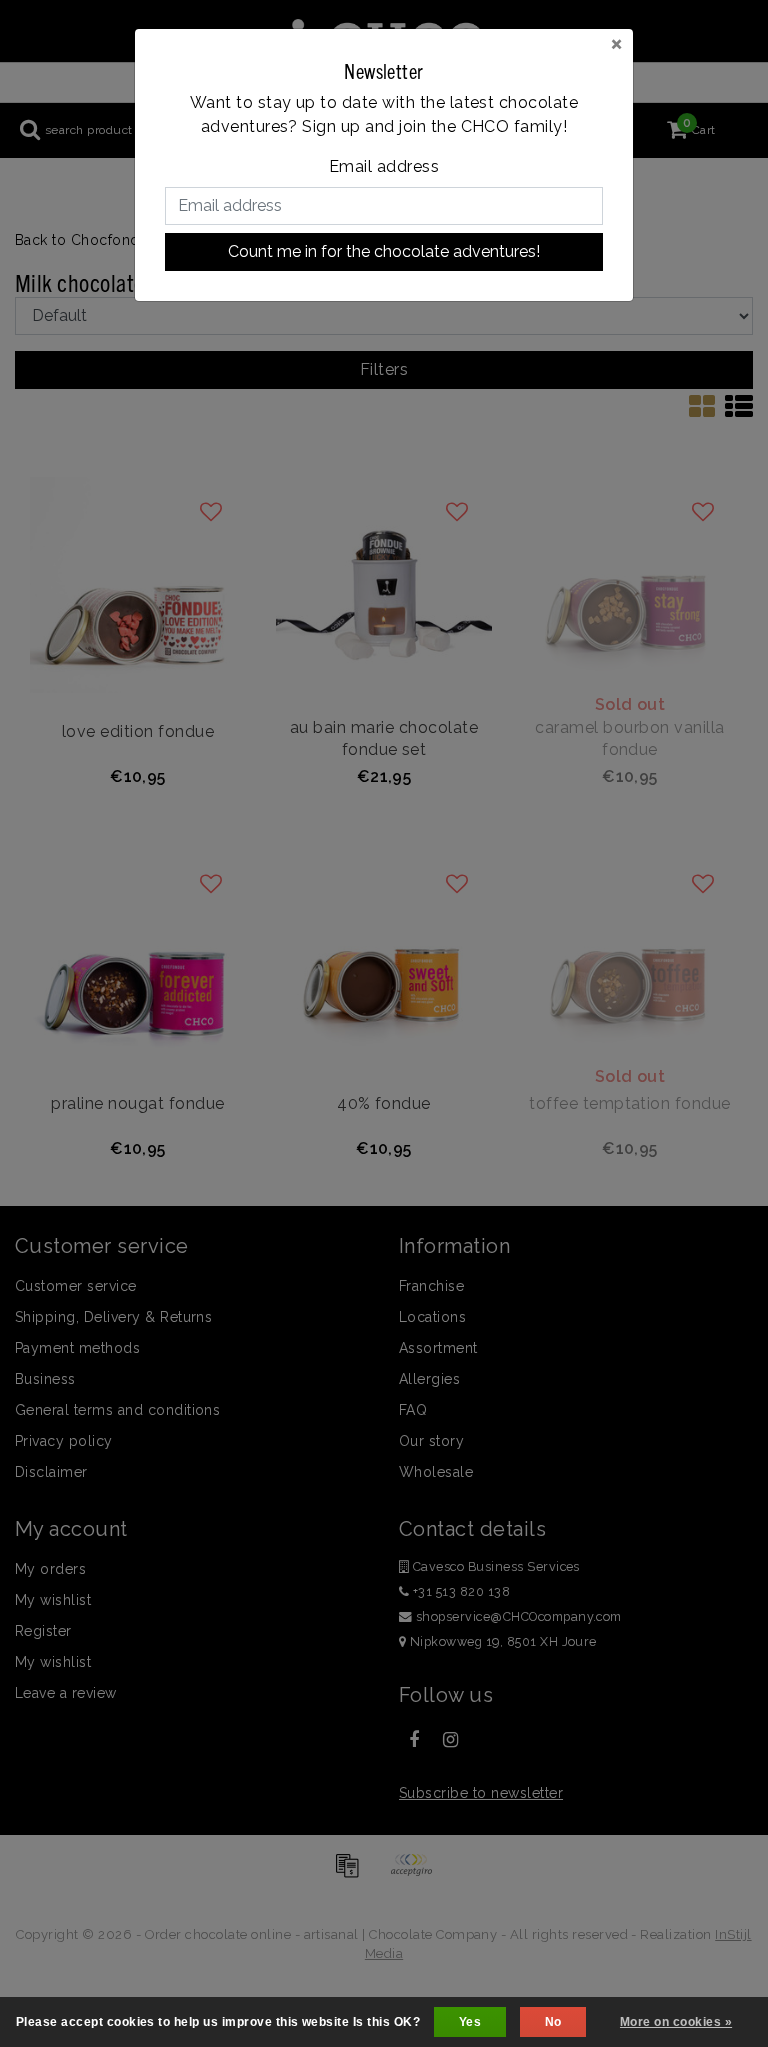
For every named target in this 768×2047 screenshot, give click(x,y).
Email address (384, 166)
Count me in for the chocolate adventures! (384, 251)
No (553, 2022)
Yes (470, 2022)
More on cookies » (676, 2022)
